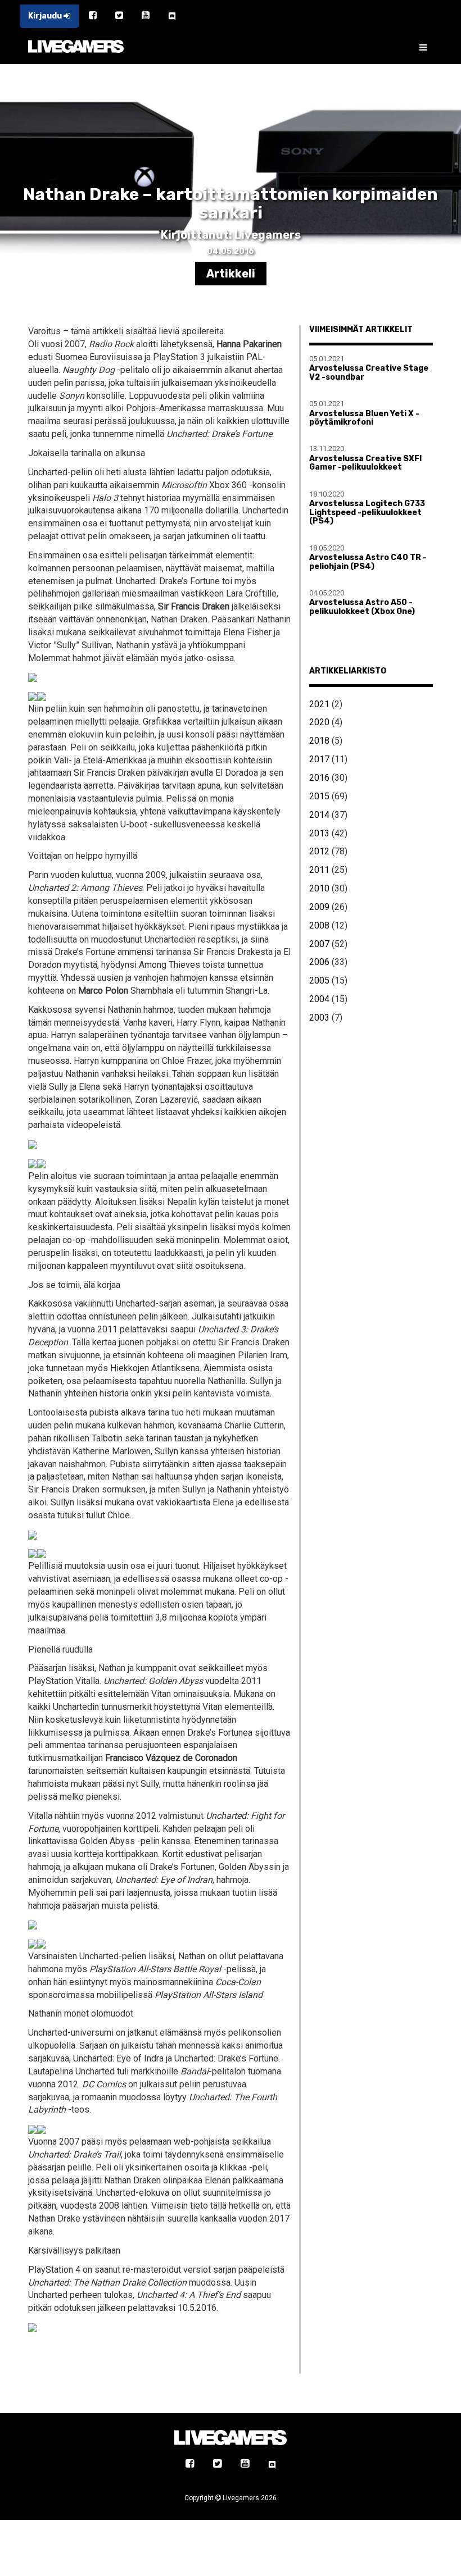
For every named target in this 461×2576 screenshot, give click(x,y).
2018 (319, 741)
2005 (319, 980)
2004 (319, 999)
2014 (319, 815)
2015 (319, 796)
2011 (319, 870)
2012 (319, 851)
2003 (319, 1018)
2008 (319, 925)
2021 (319, 704)
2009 (319, 907)
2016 (319, 778)
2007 (319, 944)
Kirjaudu (46, 16)
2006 (319, 962)
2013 (319, 833)
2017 (319, 759)
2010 (319, 888)
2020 (319, 722)
